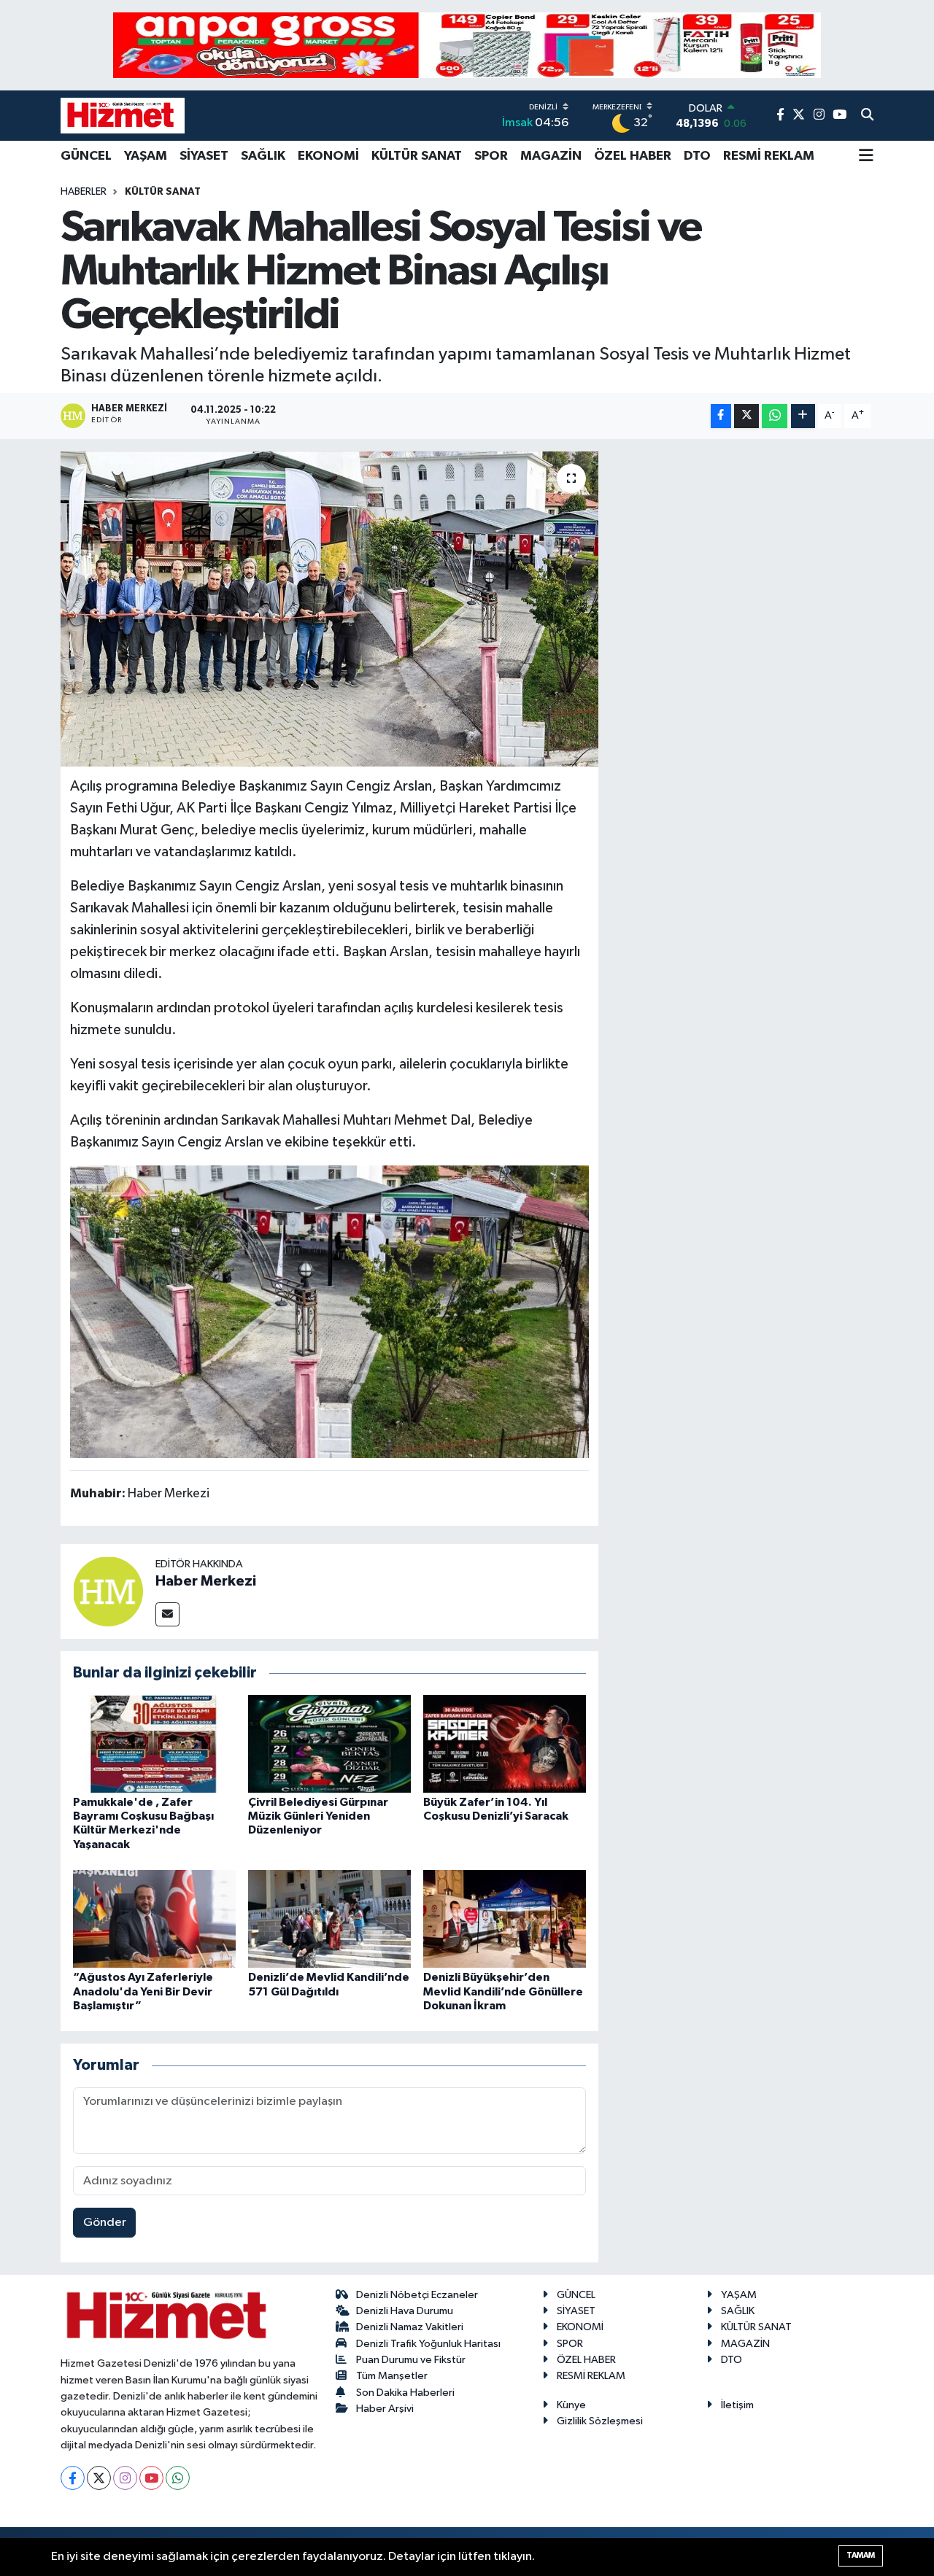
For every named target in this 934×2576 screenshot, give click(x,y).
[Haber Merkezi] (108, 1591)
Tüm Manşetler (392, 2376)
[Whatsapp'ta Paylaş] (775, 416)
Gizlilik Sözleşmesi (600, 2421)
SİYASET (204, 156)
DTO (697, 156)
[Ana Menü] (866, 157)
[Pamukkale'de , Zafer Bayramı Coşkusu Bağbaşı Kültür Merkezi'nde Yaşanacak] (154, 1743)
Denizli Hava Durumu (405, 2311)
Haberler (84, 192)
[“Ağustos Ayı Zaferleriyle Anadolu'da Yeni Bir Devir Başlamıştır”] (154, 1919)
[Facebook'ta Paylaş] (721, 416)
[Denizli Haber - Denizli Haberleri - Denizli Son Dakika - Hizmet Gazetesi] (123, 115)
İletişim (737, 2405)
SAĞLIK (263, 156)
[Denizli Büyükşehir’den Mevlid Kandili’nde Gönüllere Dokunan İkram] (505, 1919)
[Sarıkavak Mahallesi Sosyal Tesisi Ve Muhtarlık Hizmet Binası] (330, 1311)
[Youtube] (151, 2478)
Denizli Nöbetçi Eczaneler (417, 2295)
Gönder (105, 2223)
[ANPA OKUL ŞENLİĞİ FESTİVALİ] (467, 45)
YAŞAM (146, 156)
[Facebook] (73, 2478)
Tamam (861, 2555)
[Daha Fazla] (803, 416)
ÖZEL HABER (633, 156)
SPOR (491, 156)
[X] (99, 2478)
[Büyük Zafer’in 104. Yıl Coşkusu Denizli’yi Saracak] (505, 1743)
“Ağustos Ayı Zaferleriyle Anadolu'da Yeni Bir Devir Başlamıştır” (143, 1991)
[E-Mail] (167, 1614)
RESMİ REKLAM (769, 156)
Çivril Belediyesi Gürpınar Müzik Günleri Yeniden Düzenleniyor (318, 1816)
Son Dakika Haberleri (405, 2393)
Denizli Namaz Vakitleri (410, 2327)
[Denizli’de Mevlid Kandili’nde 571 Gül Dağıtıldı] (329, 1919)
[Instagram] (125, 2478)
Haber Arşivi (385, 2409)
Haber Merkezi (206, 1581)
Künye (571, 2405)
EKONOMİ (328, 156)
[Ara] (867, 116)
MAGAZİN (551, 156)
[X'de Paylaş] (746, 416)
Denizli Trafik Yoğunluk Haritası (428, 2344)
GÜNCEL (86, 156)
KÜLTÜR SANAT (417, 156)
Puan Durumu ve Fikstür (411, 2360)
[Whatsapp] (178, 2478)
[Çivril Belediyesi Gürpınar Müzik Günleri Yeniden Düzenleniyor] (329, 1743)
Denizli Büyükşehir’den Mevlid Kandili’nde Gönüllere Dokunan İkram (503, 1991)
